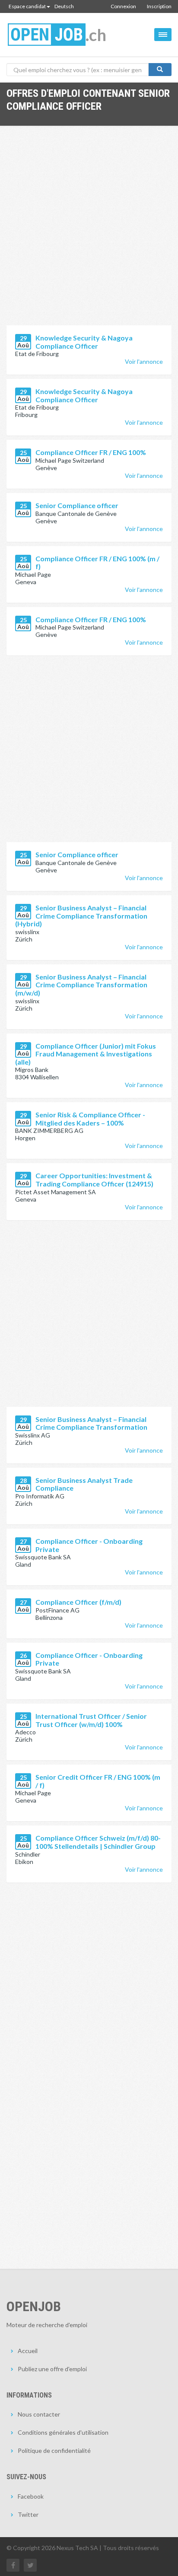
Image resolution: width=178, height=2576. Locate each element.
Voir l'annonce (144, 361)
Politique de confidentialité (54, 2450)
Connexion (123, 6)
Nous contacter (39, 2414)
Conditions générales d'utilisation (63, 2432)
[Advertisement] (89, 232)
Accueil (28, 2351)
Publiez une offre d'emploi (52, 2369)
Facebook (31, 2496)
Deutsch (64, 6)
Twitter (28, 2514)
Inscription (159, 6)
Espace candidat (27, 6)
